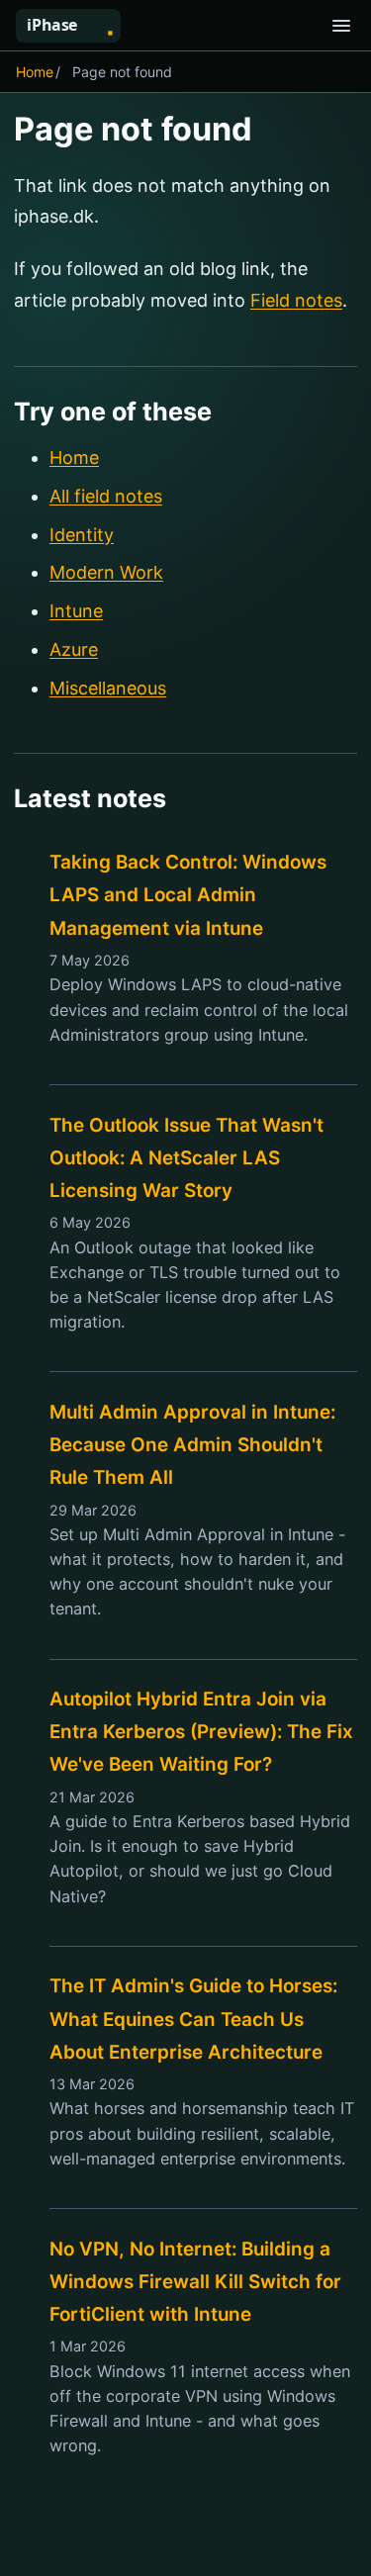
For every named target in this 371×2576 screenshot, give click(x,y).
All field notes (106, 496)
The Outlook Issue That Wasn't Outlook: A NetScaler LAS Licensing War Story (186, 1158)
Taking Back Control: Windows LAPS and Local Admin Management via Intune (188, 895)
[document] (185, 1334)
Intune (76, 611)
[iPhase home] (76, 26)
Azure (74, 649)
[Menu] (341, 26)
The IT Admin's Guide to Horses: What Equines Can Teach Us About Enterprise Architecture (193, 2019)
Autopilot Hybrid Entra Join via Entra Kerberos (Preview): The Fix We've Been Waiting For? (201, 1732)
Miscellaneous (108, 688)
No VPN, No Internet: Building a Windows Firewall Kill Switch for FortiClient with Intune (195, 2282)
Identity (82, 535)
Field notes (296, 300)
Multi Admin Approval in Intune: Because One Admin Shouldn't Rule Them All (192, 1445)
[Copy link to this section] (277, 132)
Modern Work (106, 572)
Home (35, 72)
